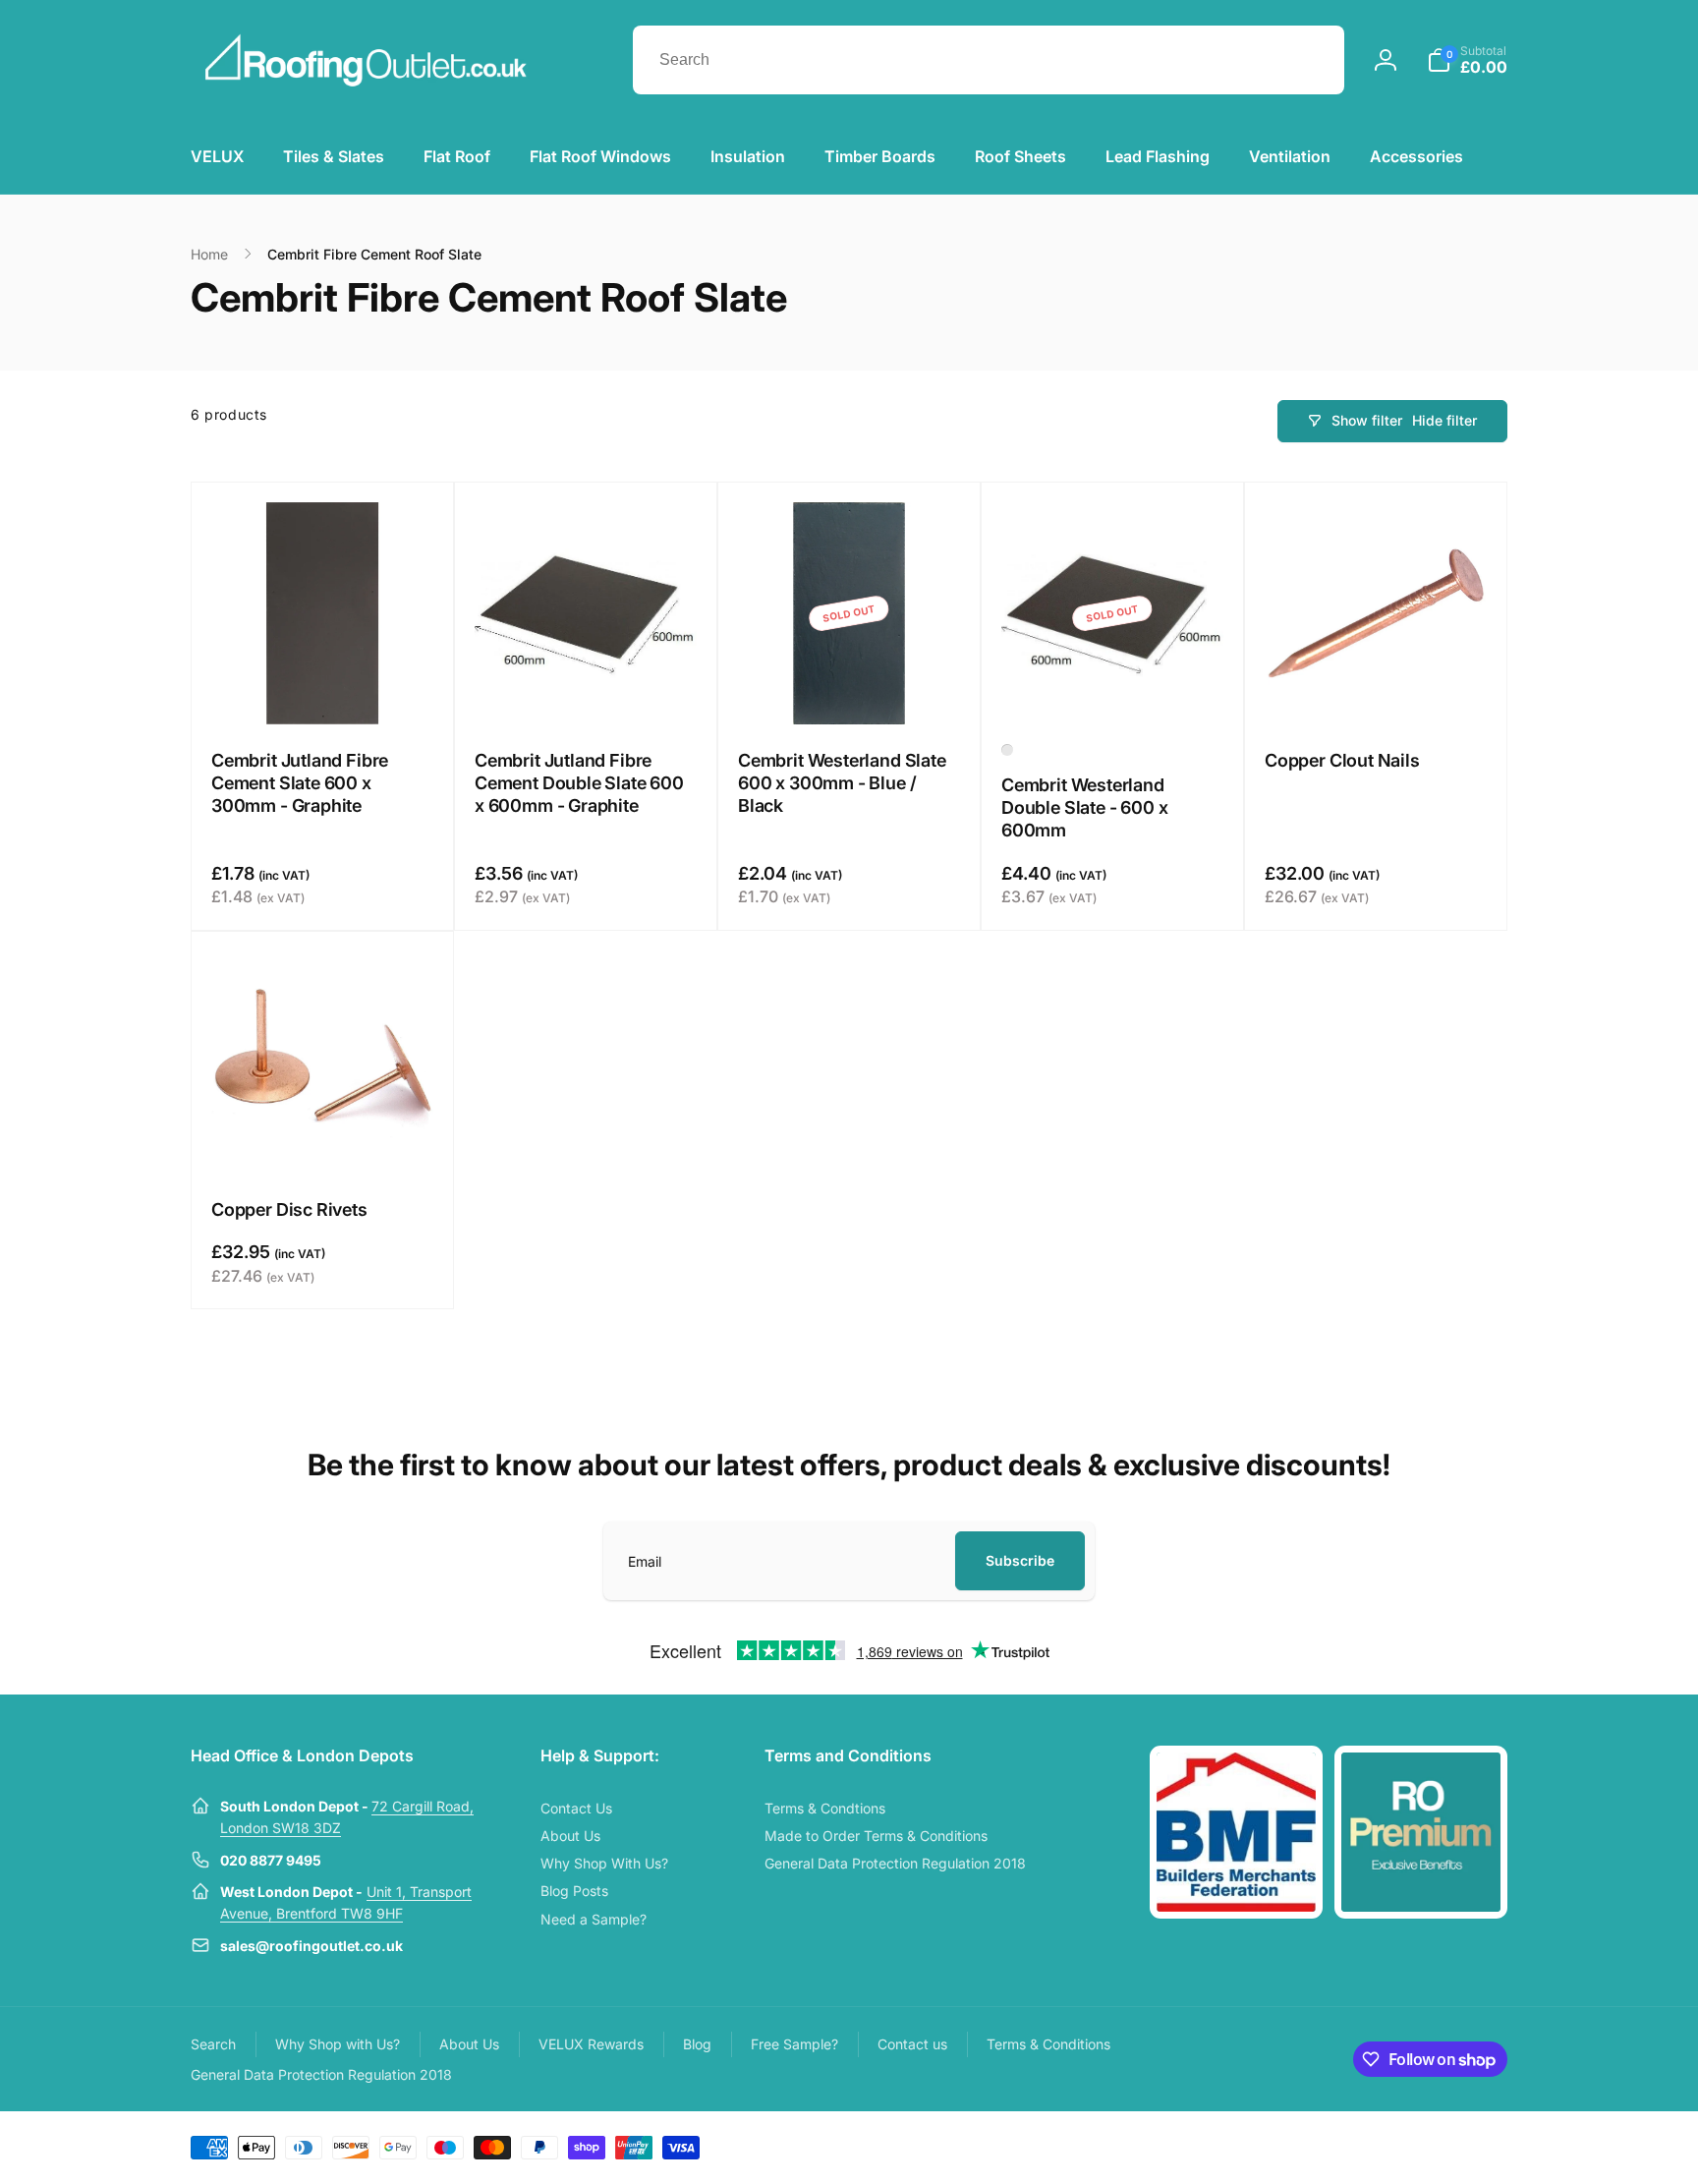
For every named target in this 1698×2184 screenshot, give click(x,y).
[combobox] (989, 60)
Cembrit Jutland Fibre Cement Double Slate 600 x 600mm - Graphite (579, 783)
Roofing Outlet (1377, 2146)
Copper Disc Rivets (289, 1209)
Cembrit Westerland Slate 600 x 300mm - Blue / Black (842, 783)
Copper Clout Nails (1342, 760)
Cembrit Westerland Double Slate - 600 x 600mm (1084, 808)
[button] (1467, 60)
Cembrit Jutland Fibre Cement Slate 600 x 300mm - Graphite (300, 783)
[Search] (1310, 60)
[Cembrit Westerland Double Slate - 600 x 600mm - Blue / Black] (1007, 750)
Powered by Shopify (1460, 2146)
